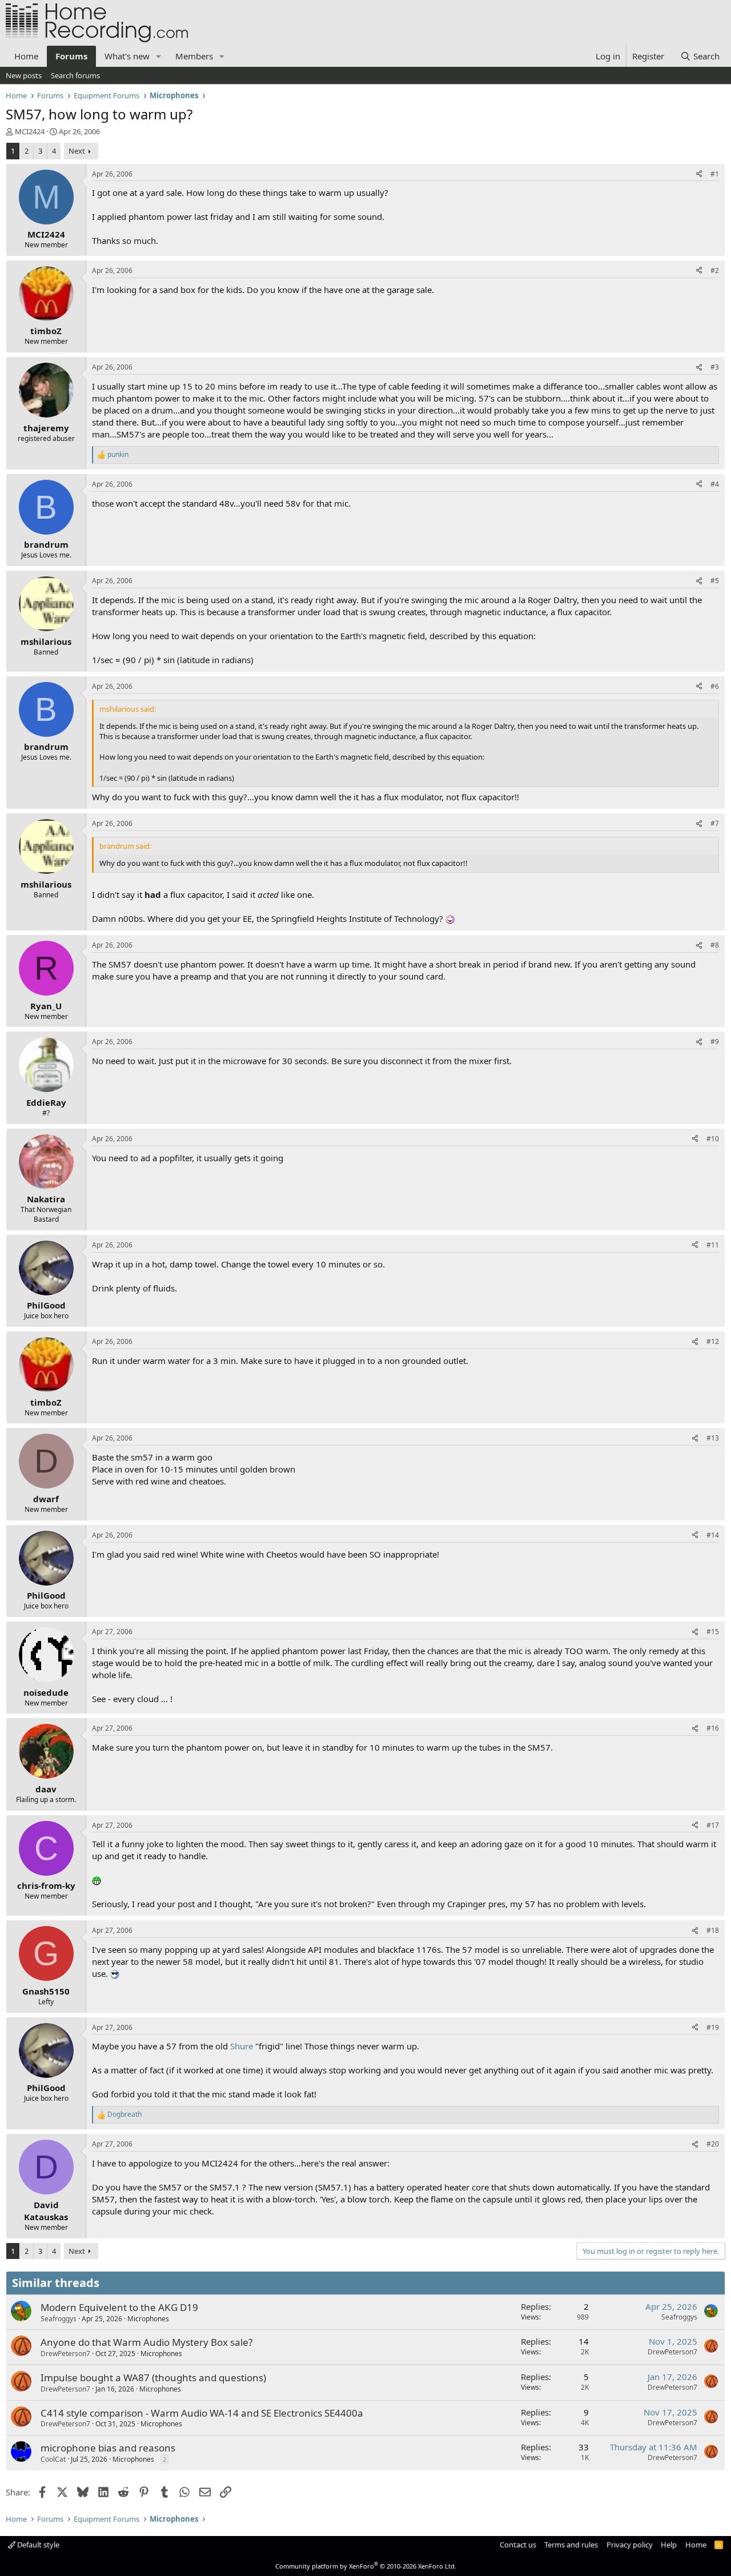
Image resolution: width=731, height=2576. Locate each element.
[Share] (699, 174)
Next (77, 151)
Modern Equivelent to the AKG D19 (119, 2307)
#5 (715, 581)
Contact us (518, 2545)
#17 (713, 1825)
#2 (715, 270)
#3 (715, 367)
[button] (159, 56)
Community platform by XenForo (366, 2566)
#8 (715, 945)
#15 (713, 1632)
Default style (37, 2545)
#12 (713, 1341)
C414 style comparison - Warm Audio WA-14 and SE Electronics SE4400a (202, 2413)
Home (26, 56)
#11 (713, 1245)
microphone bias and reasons (108, 2448)
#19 (713, 2027)
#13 (713, 1438)
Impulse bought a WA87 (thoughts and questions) (153, 2378)
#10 (713, 1139)
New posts (24, 75)
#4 (715, 484)
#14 (713, 1535)
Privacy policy (630, 2545)
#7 (715, 823)
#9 (715, 1042)
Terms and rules (571, 2545)
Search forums (75, 75)
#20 (713, 2144)
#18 (713, 1930)
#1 (715, 174)
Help (669, 2545)
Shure (242, 2046)
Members (194, 56)
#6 (715, 686)
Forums (71, 56)
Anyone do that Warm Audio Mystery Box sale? (146, 2342)
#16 (713, 1728)
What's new (127, 56)
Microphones (148, 2319)
